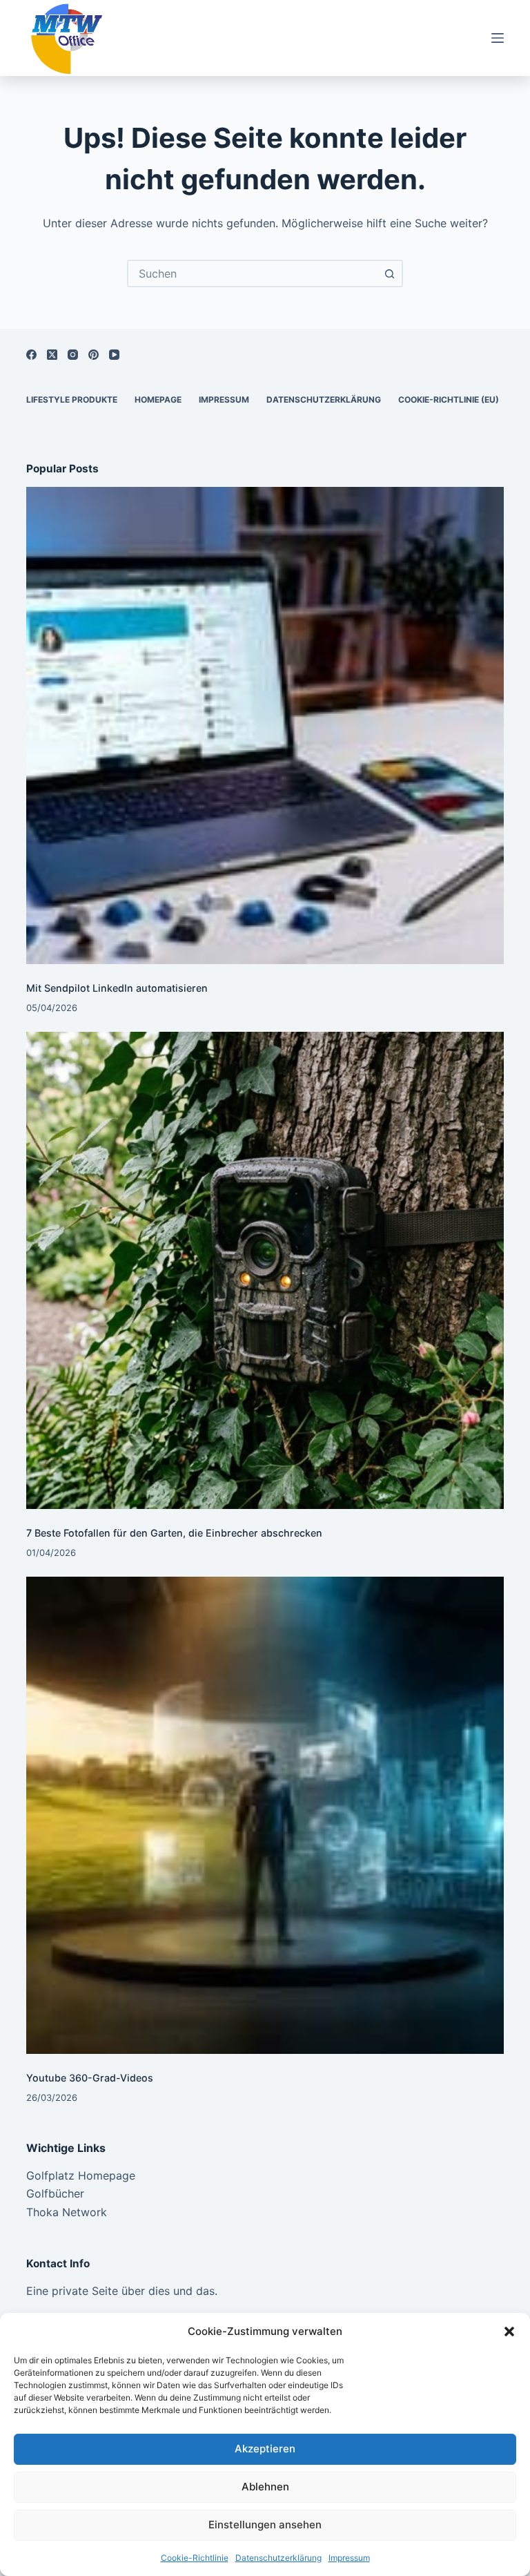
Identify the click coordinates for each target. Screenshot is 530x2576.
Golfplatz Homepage (81, 2175)
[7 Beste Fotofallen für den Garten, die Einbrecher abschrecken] (265, 1270)
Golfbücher (55, 2193)
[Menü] (498, 38)
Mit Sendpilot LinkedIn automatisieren (117, 988)
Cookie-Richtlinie (195, 2558)
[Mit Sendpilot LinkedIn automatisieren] (265, 725)
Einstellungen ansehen (265, 2525)
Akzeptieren (265, 2449)
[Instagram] (73, 355)
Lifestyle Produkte (72, 400)
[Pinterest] (94, 355)
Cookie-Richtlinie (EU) (449, 400)
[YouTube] (114, 355)
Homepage (158, 400)
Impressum (349, 2558)
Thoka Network (67, 2212)
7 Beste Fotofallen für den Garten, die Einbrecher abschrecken (174, 1533)
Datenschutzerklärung (278, 2558)
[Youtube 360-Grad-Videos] (265, 1815)
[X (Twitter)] (52, 355)
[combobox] (253, 273)
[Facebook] (31, 355)
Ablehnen (265, 2487)
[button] (509, 2332)
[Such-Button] (389, 273)
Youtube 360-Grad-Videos (90, 2078)
